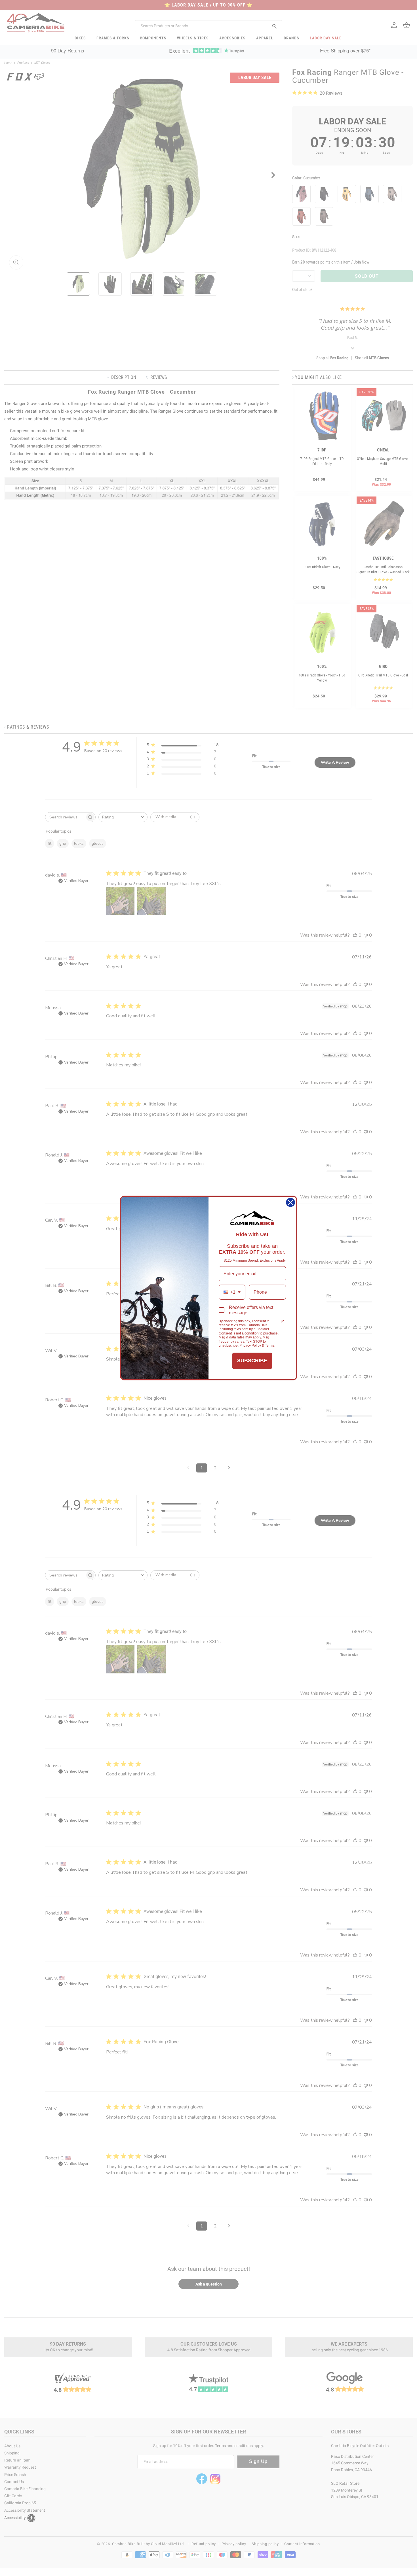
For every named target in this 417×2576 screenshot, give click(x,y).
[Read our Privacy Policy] (283, 1322)
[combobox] (232, 1292)
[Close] (290, 1202)
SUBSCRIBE (252, 1361)
